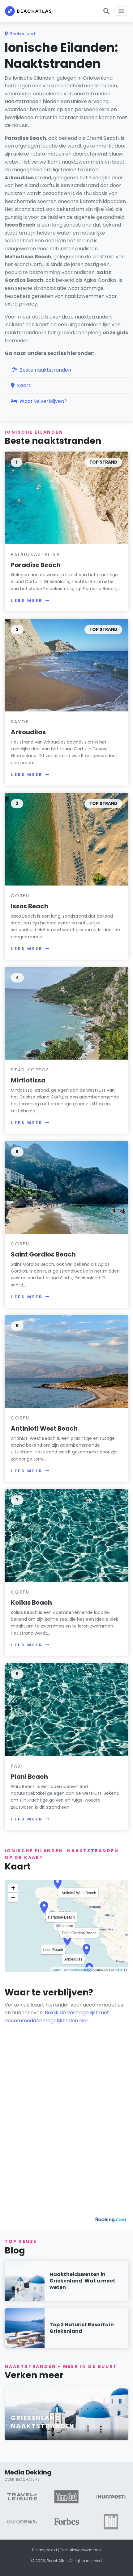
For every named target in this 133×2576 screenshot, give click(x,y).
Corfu (20, 896)
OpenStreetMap (80, 1970)
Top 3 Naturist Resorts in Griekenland (82, 2328)
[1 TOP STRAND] (66, 498)
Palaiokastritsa (36, 554)
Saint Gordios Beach (43, 1254)
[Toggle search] (106, 11)
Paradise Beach (36, 565)
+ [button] (13, 1888)
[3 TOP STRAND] (66, 839)
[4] (66, 1013)
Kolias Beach (31, 1603)
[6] (66, 1361)
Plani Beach (29, 1777)
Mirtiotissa (28, 1080)
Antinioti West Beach (44, 1428)
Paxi (17, 1766)
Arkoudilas (28, 732)
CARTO (121, 1970)
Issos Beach (30, 906)
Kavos (20, 722)
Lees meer (27, 600)
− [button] (13, 1897)
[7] (66, 1535)
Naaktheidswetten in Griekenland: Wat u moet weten (82, 2281)
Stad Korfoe (30, 1070)
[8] (66, 1709)
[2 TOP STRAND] (66, 665)
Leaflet (56, 1970)
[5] (66, 1187)
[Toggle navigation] (121, 11)
